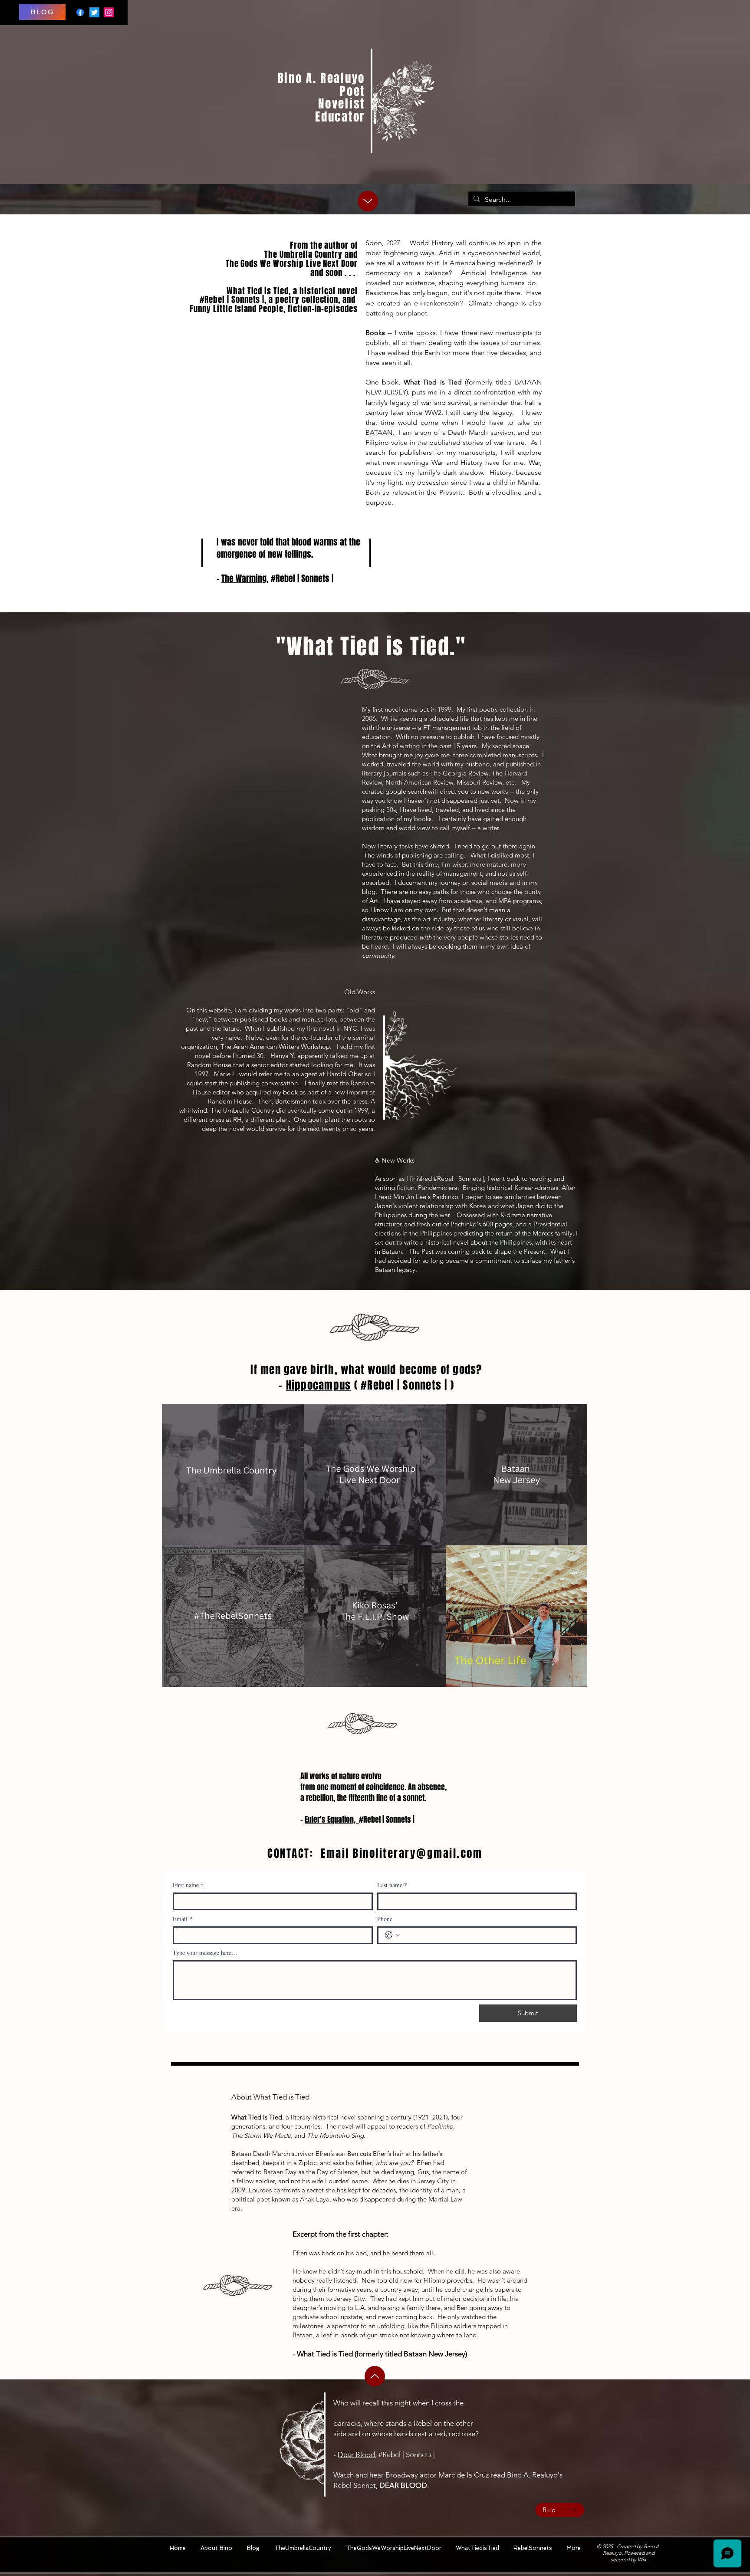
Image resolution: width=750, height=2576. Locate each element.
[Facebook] (80, 12)
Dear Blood (356, 2454)
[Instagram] (109, 12)
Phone (385, 1919)
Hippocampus (319, 1385)
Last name (392, 1885)
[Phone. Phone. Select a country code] (392, 1935)
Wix (642, 2559)
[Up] (368, 201)
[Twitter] (94, 12)
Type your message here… (205, 1953)
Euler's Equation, (332, 1820)
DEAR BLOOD (403, 2485)
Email (183, 1919)
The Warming (244, 578)
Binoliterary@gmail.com (418, 1853)
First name (188, 1885)
